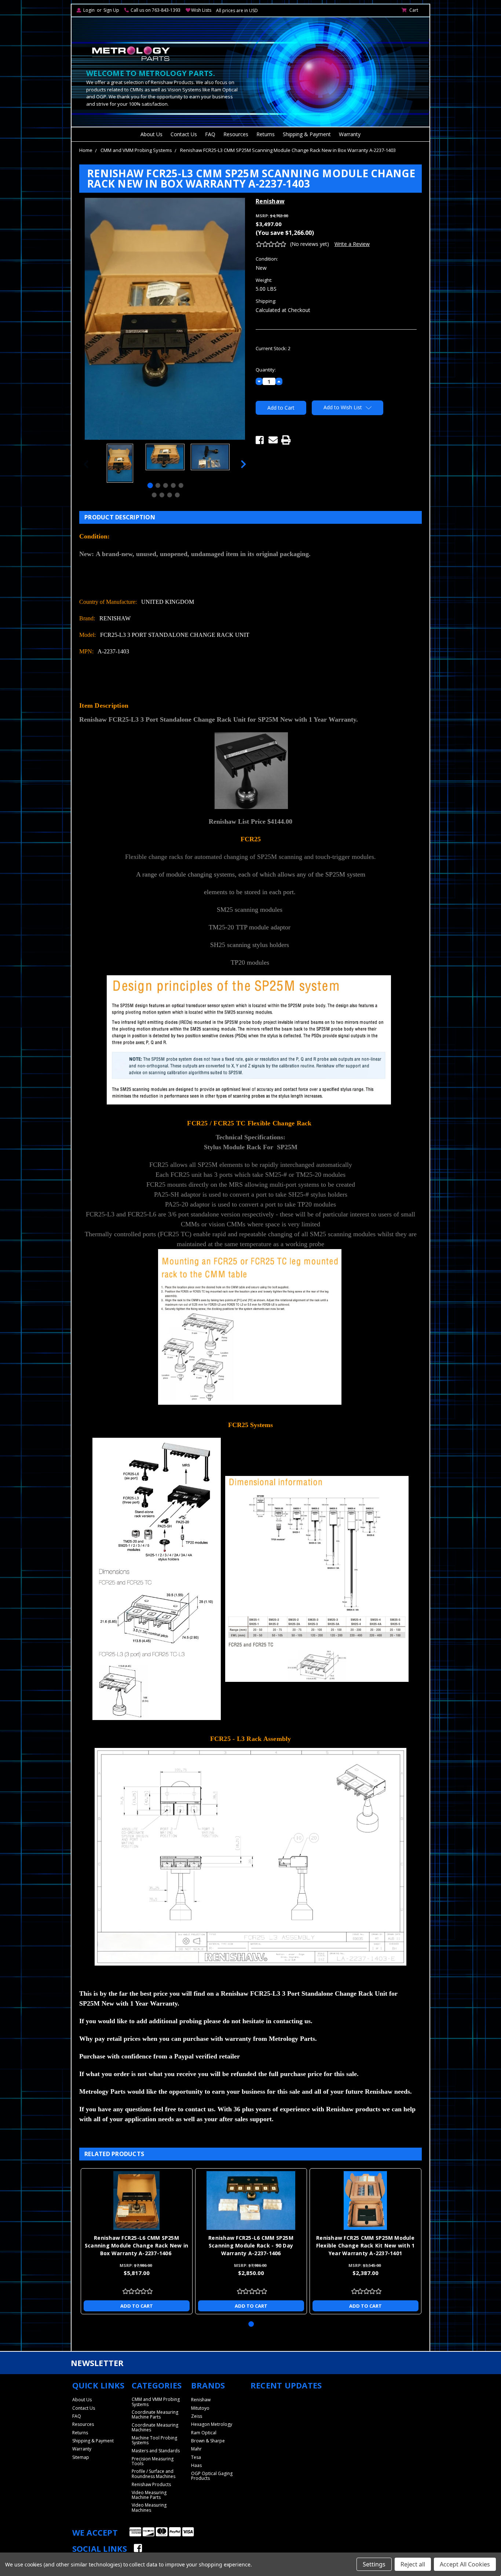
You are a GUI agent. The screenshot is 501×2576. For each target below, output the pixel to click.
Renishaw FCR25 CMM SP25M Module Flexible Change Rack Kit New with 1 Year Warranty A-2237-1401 (365, 2245)
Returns (266, 134)
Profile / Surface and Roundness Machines (153, 2474)
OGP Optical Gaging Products (212, 2476)
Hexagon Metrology (212, 2424)
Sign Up (111, 10)
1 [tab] (150, 485)
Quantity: (266, 370)
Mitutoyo (200, 2408)
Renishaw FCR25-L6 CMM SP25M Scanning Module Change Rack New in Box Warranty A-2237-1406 (137, 2245)
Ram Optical (204, 2433)
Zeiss (197, 2416)
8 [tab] (169, 495)
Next (244, 464)
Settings (374, 2564)
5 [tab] (181, 485)
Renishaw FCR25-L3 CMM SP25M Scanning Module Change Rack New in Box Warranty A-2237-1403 (288, 150)
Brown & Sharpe (208, 2441)
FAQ (210, 134)
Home (86, 150)
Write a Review (352, 244)
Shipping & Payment (307, 134)
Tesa (196, 2457)
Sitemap (81, 2457)
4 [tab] (173, 485)
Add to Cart (137, 2306)
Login (89, 10)
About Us (151, 134)
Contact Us (184, 134)
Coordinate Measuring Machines (155, 2427)
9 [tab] (177, 495)
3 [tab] (166, 485)
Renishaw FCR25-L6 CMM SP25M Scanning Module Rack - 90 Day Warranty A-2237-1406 (251, 2245)
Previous (86, 464)
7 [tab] (162, 495)
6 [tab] (154, 495)
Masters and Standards (156, 2451)
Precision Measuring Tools (153, 2461)
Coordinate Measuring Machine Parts (155, 2414)
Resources (236, 134)
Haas (196, 2465)
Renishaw (201, 2400)
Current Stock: (273, 348)
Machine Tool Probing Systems (154, 2440)
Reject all (413, 2564)
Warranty (350, 134)
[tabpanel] (120, 464)
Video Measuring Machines (149, 2507)
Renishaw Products (151, 2484)
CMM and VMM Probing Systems (136, 150)
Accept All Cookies (465, 2564)
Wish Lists (201, 10)
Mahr (196, 2449)
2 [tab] (158, 485)
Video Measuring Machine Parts (149, 2495)
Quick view (136, 2201)
